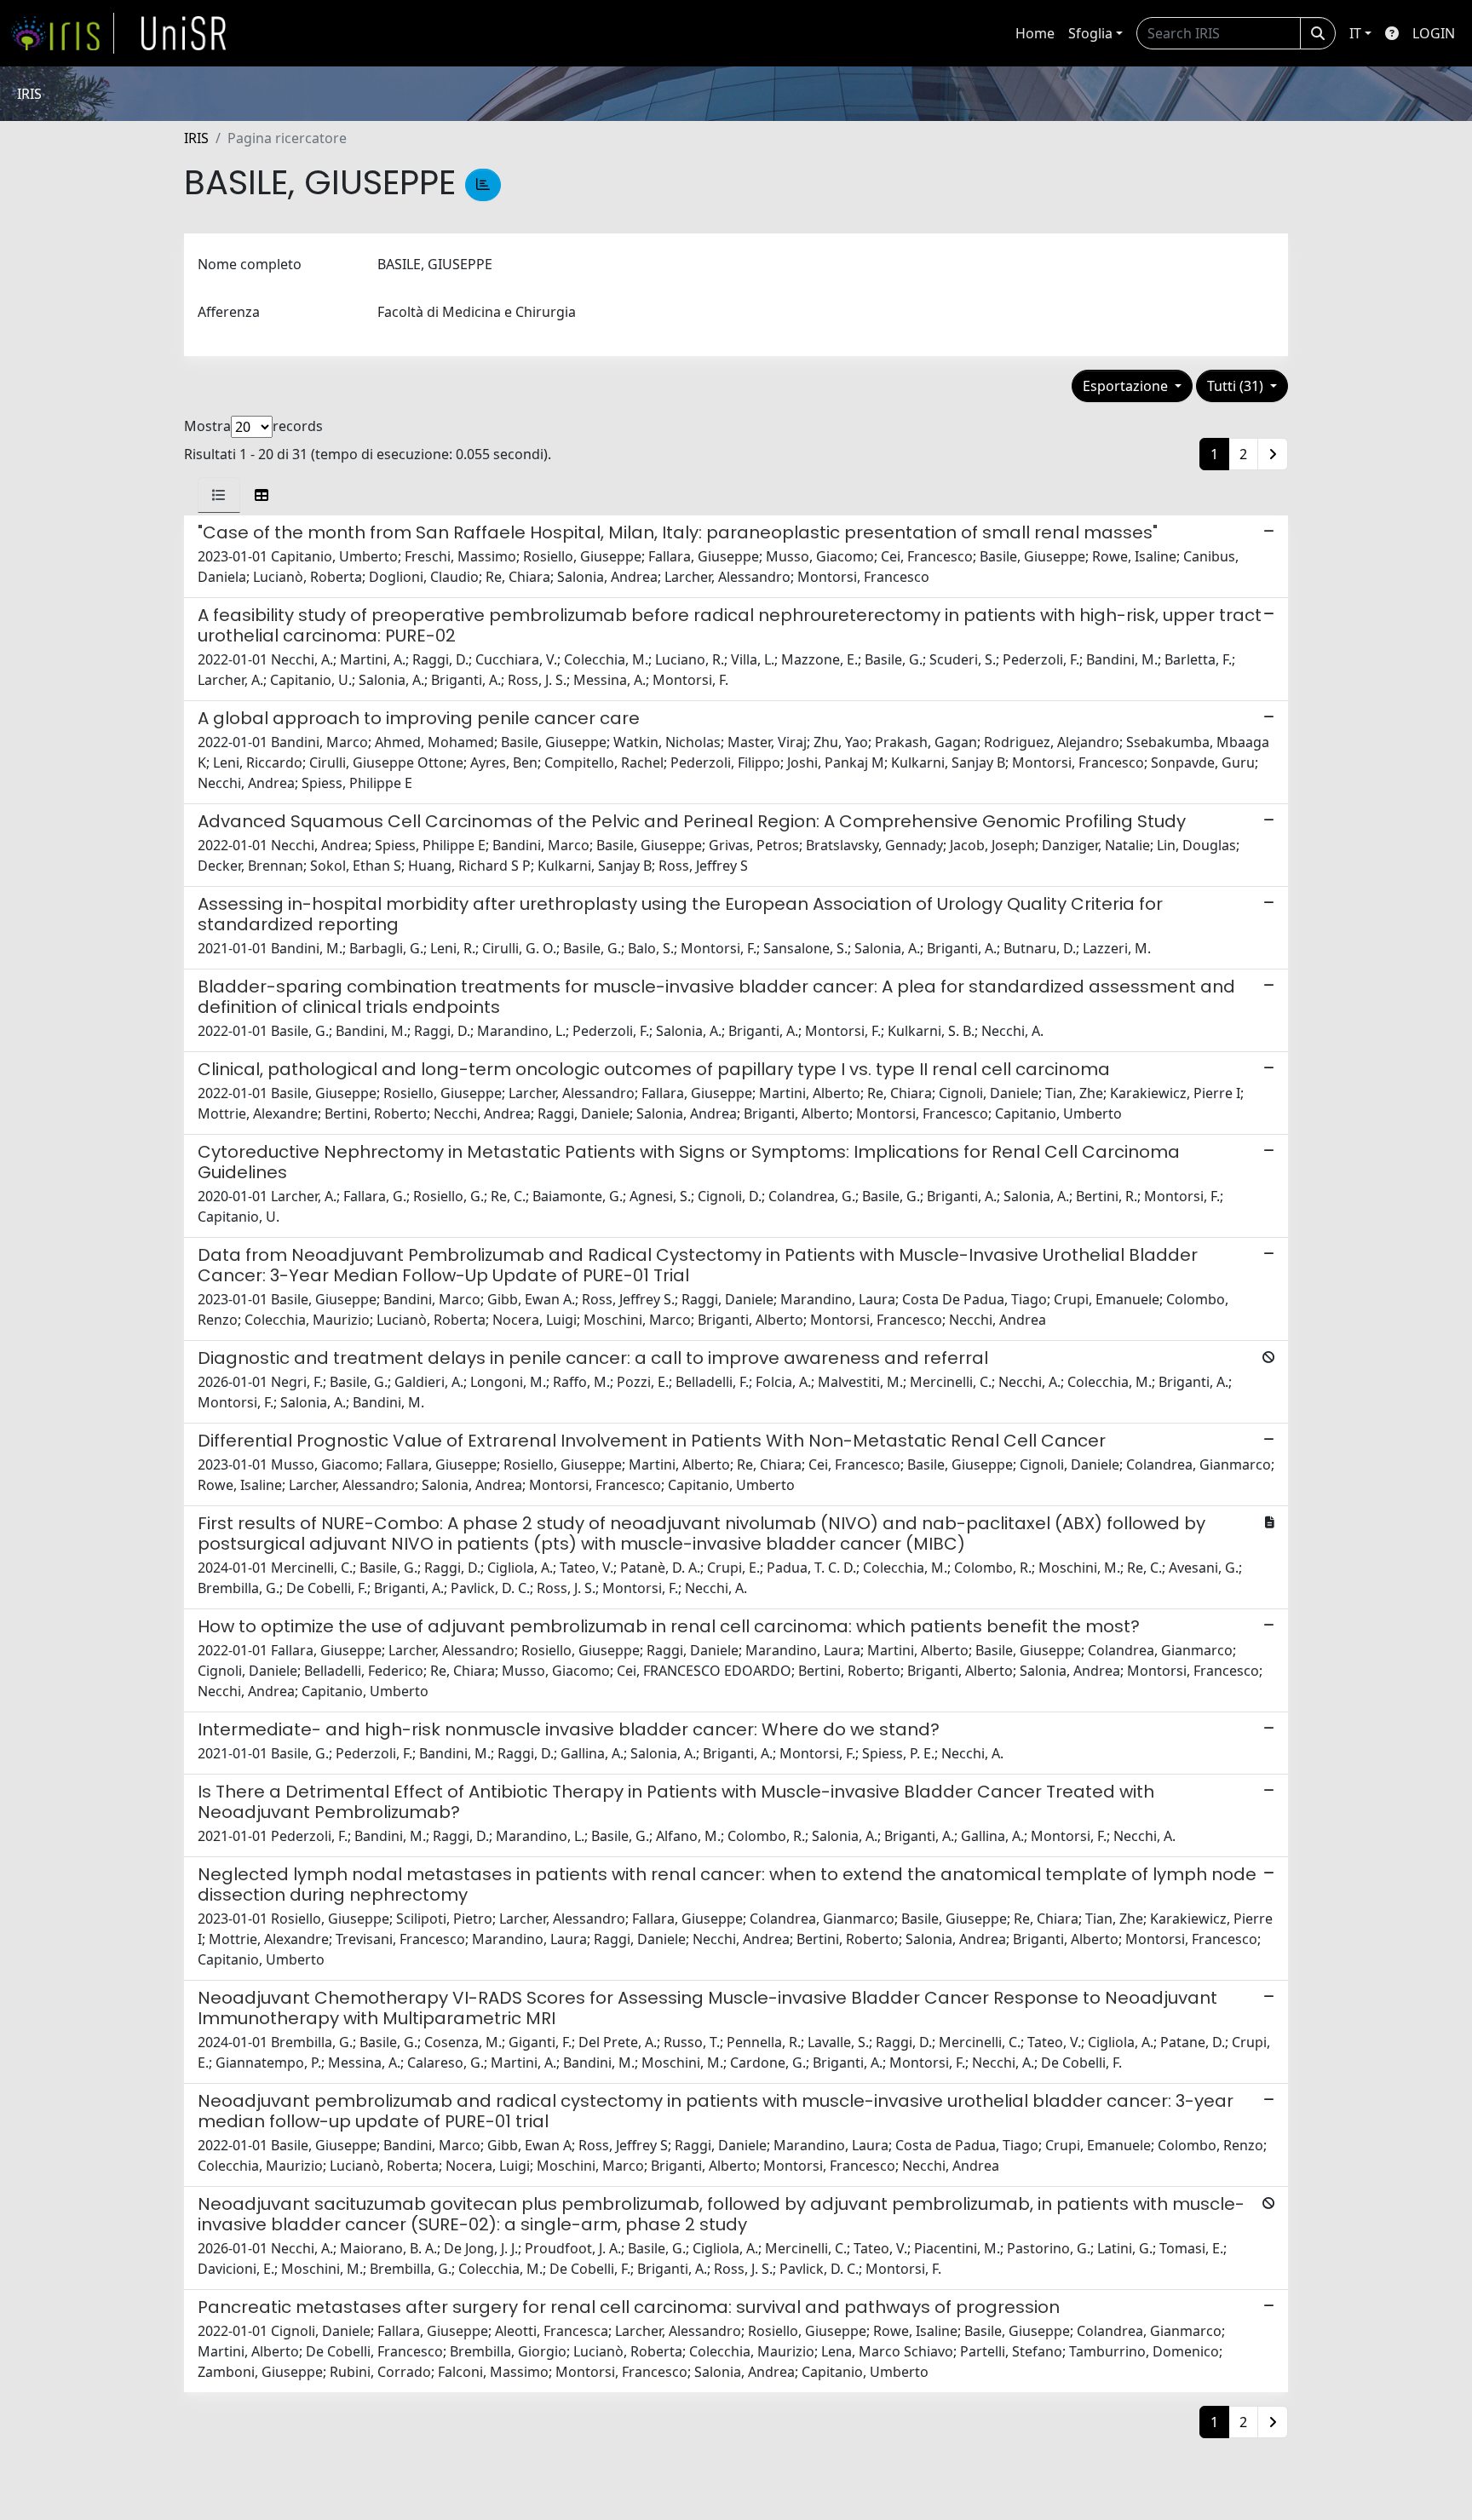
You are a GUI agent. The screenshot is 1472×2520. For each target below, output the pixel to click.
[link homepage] (62, 33)
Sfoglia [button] (1090, 33)
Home (1035, 33)
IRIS (196, 138)
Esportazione (1127, 386)
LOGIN (1434, 33)
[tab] (219, 495)
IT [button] (1355, 33)
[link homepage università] (184, 33)
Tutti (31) (1237, 386)
